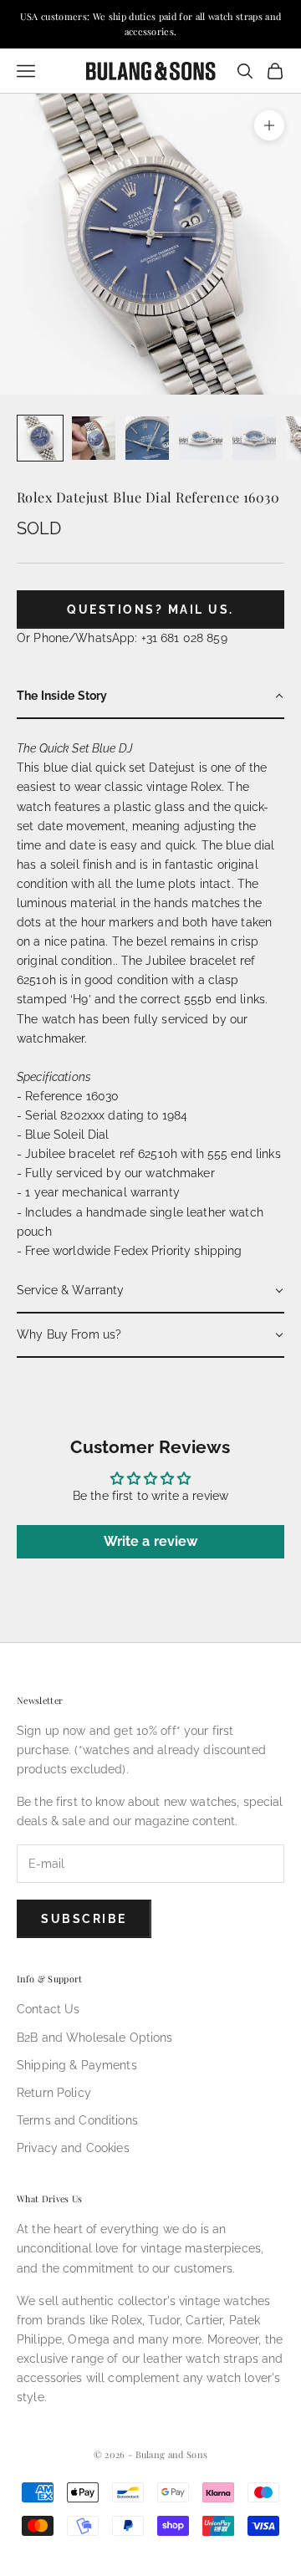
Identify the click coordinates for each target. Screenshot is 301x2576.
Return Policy (54, 2093)
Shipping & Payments (77, 2065)
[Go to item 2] (94, 438)
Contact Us (48, 2009)
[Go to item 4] (201, 438)
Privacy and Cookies (73, 2148)
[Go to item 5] (254, 438)
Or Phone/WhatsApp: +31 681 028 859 (122, 638)
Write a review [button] (151, 1541)
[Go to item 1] (40, 438)
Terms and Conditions (77, 2120)
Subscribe (84, 1919)
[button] (150, 697)
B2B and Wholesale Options (95, 2038)
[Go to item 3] (147, 438)
